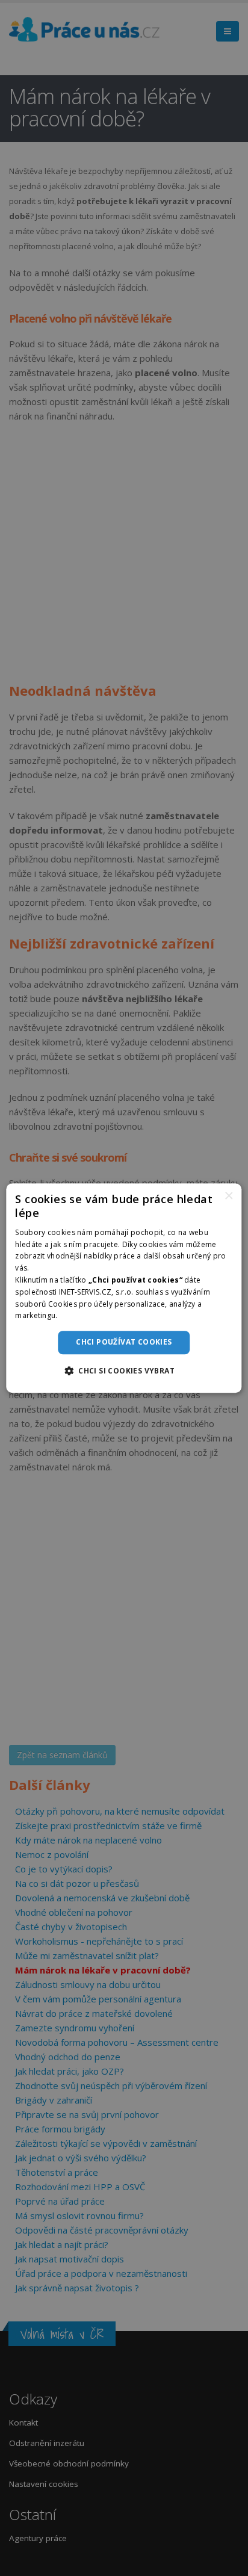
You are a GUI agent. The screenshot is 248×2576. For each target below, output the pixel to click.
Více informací (85, 1316)
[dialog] (124, 1288)
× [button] (228, 1196)
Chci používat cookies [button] (124, 1342)
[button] (124, 1370)
